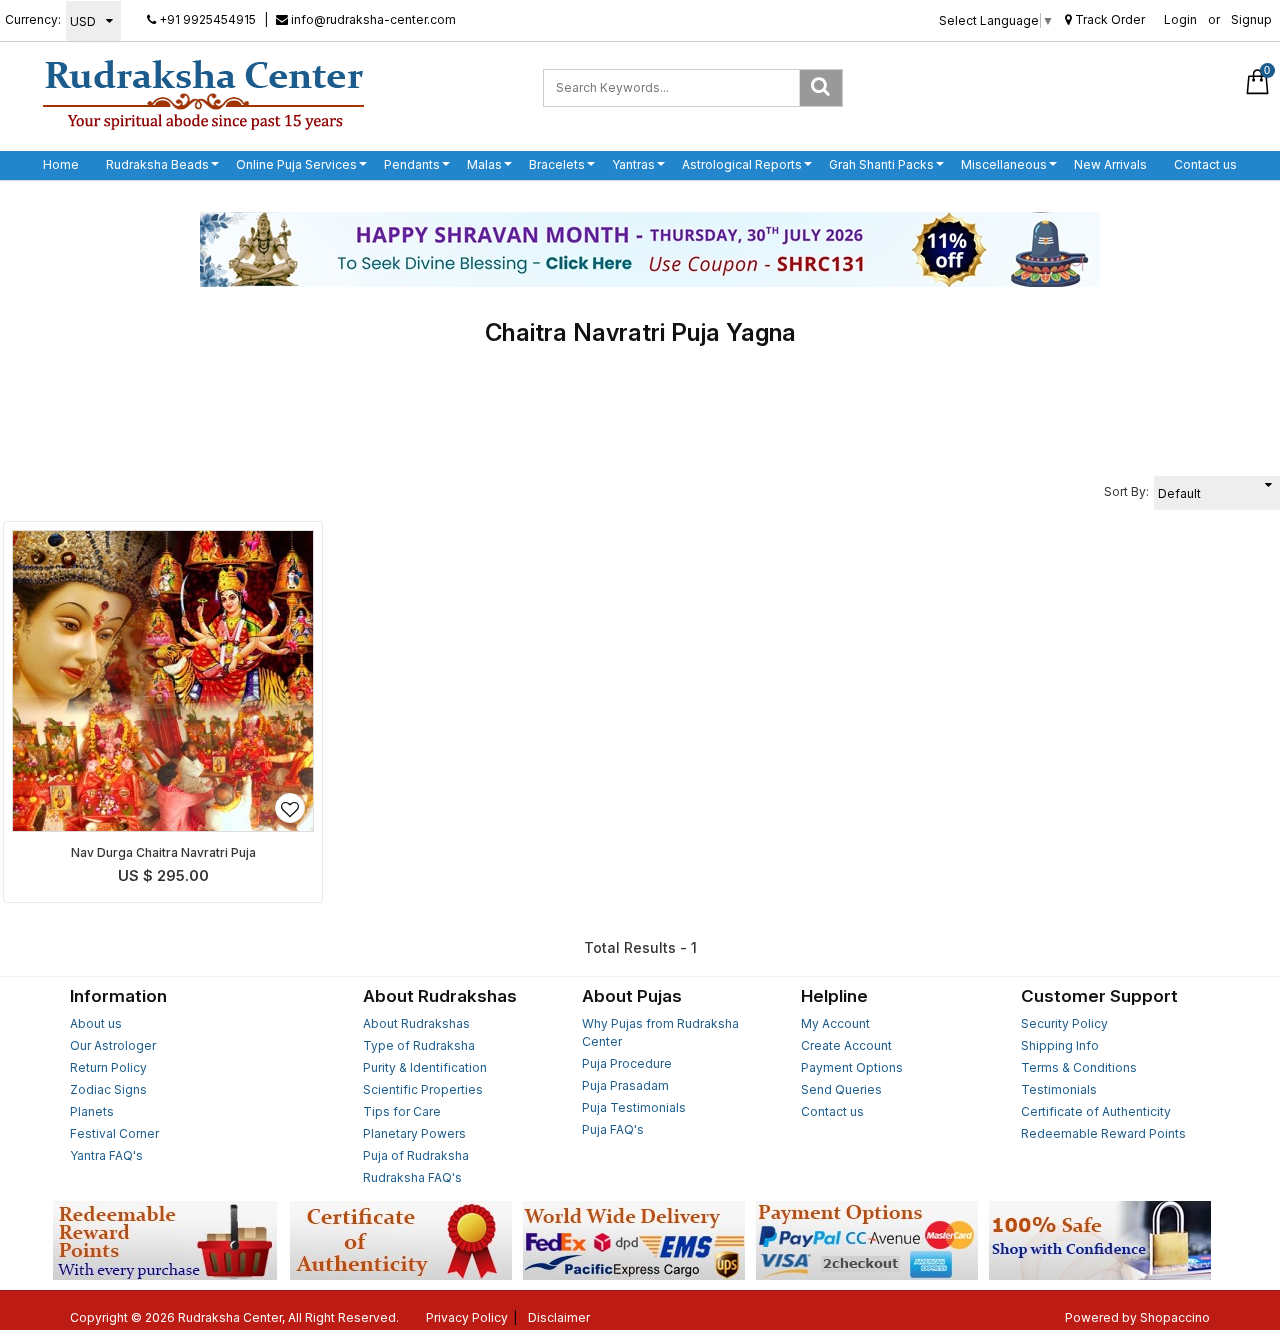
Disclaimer (559, 1317)
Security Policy (1064, 1023)
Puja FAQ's (613, 1129)
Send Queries (841, 1089)
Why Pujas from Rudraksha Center (660, 1032)
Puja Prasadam (625, 1085)
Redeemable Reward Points (1103, 1133)
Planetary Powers (414, 1133)
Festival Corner (114, 1133)
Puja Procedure (627, 1063)
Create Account (846, 1045)
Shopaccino (1175, 1317)
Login (1180, 19)
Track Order (1108, 19)
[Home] (203, 94)
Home (61, 164)
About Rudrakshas (416, 1023)
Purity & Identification (425, 1067)
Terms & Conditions (1079, 1067)
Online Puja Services (296, 164)
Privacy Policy (467, 1317)
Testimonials (1059, 1089)
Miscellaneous (1004, 164)
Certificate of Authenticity (1096, 1111)
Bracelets (557, 164)
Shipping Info (1060, 1045)
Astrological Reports (742, 164)
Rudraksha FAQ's (412, 1177)
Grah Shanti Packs (881, 164)
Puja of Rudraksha (416, 1155)
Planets (92, 1111)
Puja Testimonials (634, 1107)
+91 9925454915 (206, 19)
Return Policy (108, 1067)
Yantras (633, 164)
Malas (484, 164)
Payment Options (852, 1067)
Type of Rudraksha (419, 1045)
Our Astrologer (113, 1045)
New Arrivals (1110, 164)
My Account (835, 1023)
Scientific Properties (423, 1089)
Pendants (412, 164)
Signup (1251, 19)
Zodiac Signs (108, 1089)
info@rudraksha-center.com (372, 19)
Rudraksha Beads (157, 164)
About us (96, 1023)
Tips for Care (402, 1111)
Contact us (1205, 164)
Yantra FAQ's (106, 1155)
